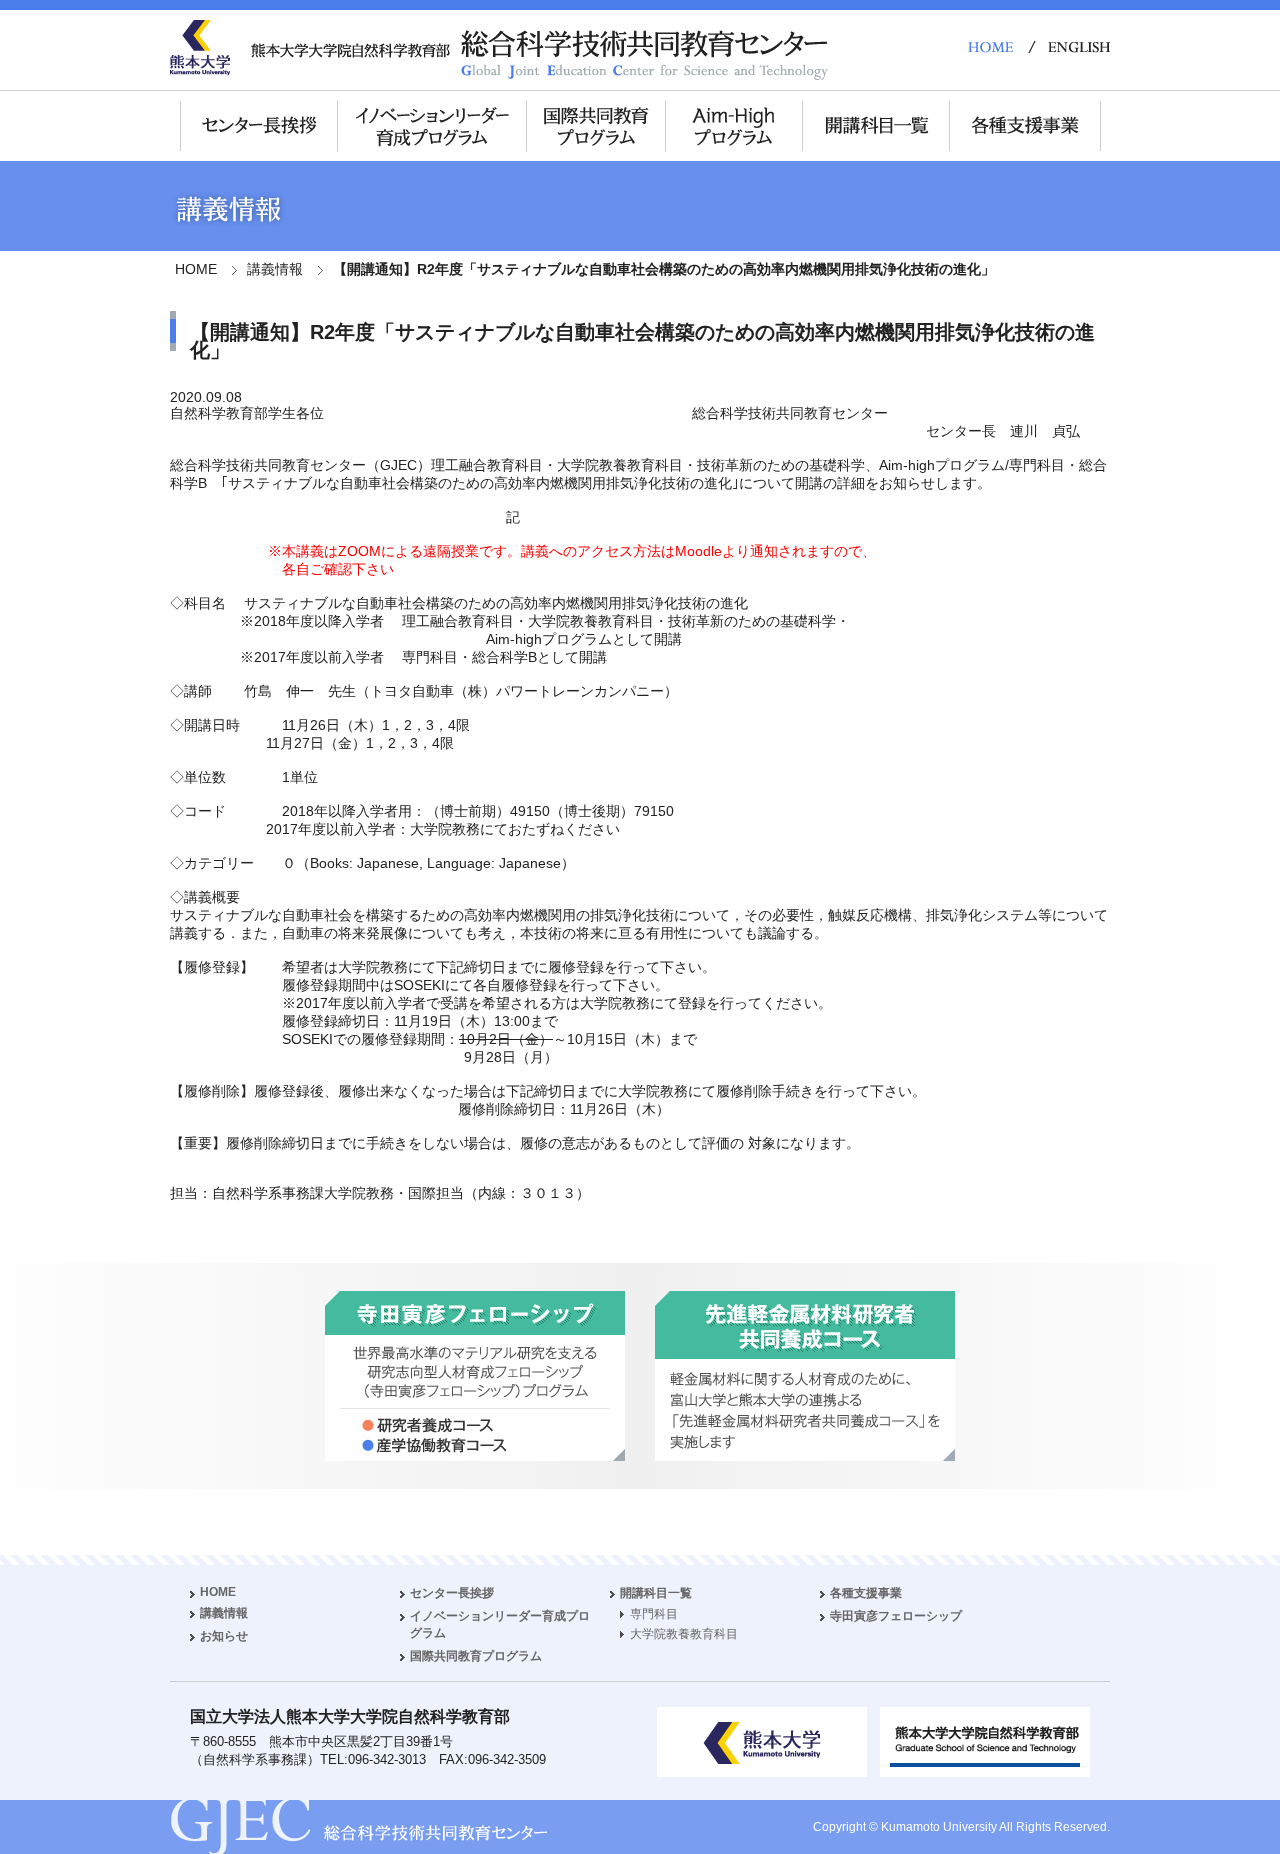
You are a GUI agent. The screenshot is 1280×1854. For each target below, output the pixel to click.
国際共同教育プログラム (476, 1656)
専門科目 (654, 1614)
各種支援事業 (866, 1593)
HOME (196, 269)
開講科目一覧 (656, 1593)
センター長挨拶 (452, 1593)
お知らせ (224, 1636)
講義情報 (275, 269)
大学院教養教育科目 (684, 1634)
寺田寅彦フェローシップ (896, 1616)
